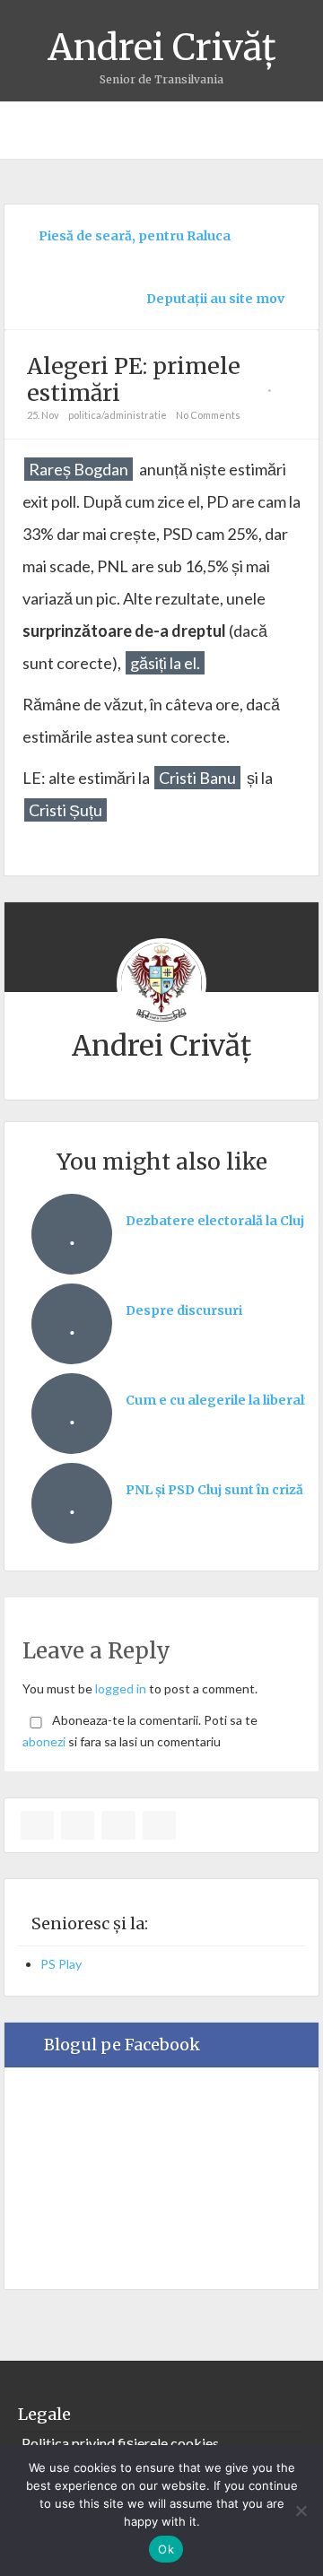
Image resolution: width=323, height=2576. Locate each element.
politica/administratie (118, 415)
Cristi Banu (197, 778)
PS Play (61, 1964)
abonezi (44, 1741)
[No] (301, 2511)
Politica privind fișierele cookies (120, 2443)
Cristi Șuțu (65, 810)
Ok (166, 2549)
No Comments (208, 415)
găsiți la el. (165, 663)
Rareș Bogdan (79, 469)
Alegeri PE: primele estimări (134, 379)
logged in (121, 1688)
